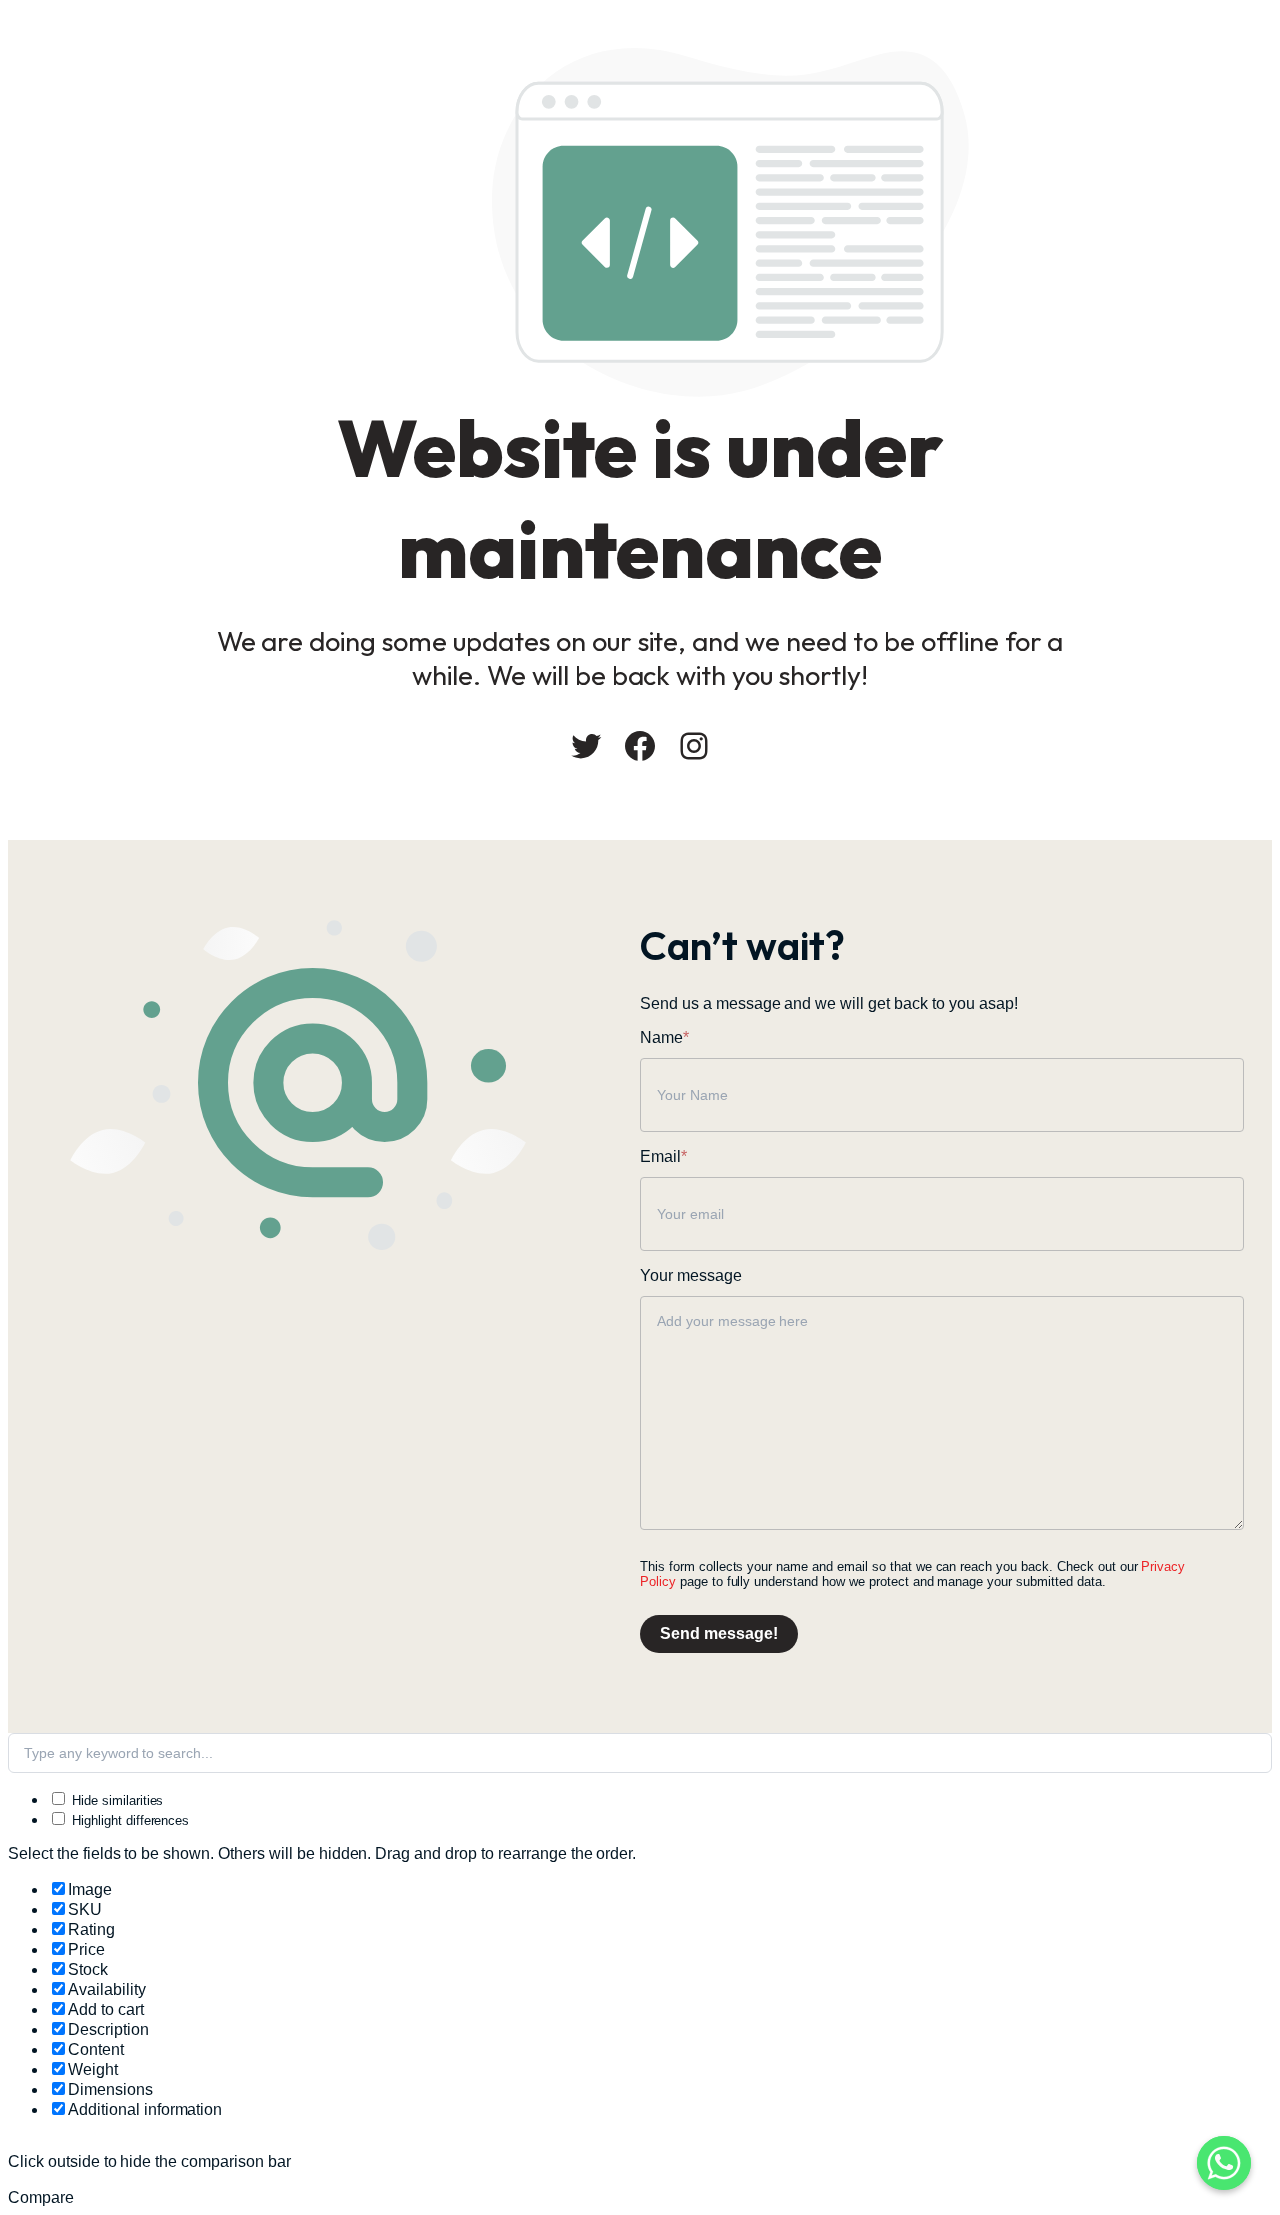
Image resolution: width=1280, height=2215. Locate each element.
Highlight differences (128, 1820)
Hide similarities (115, 1800)
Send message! (719, 1633)
